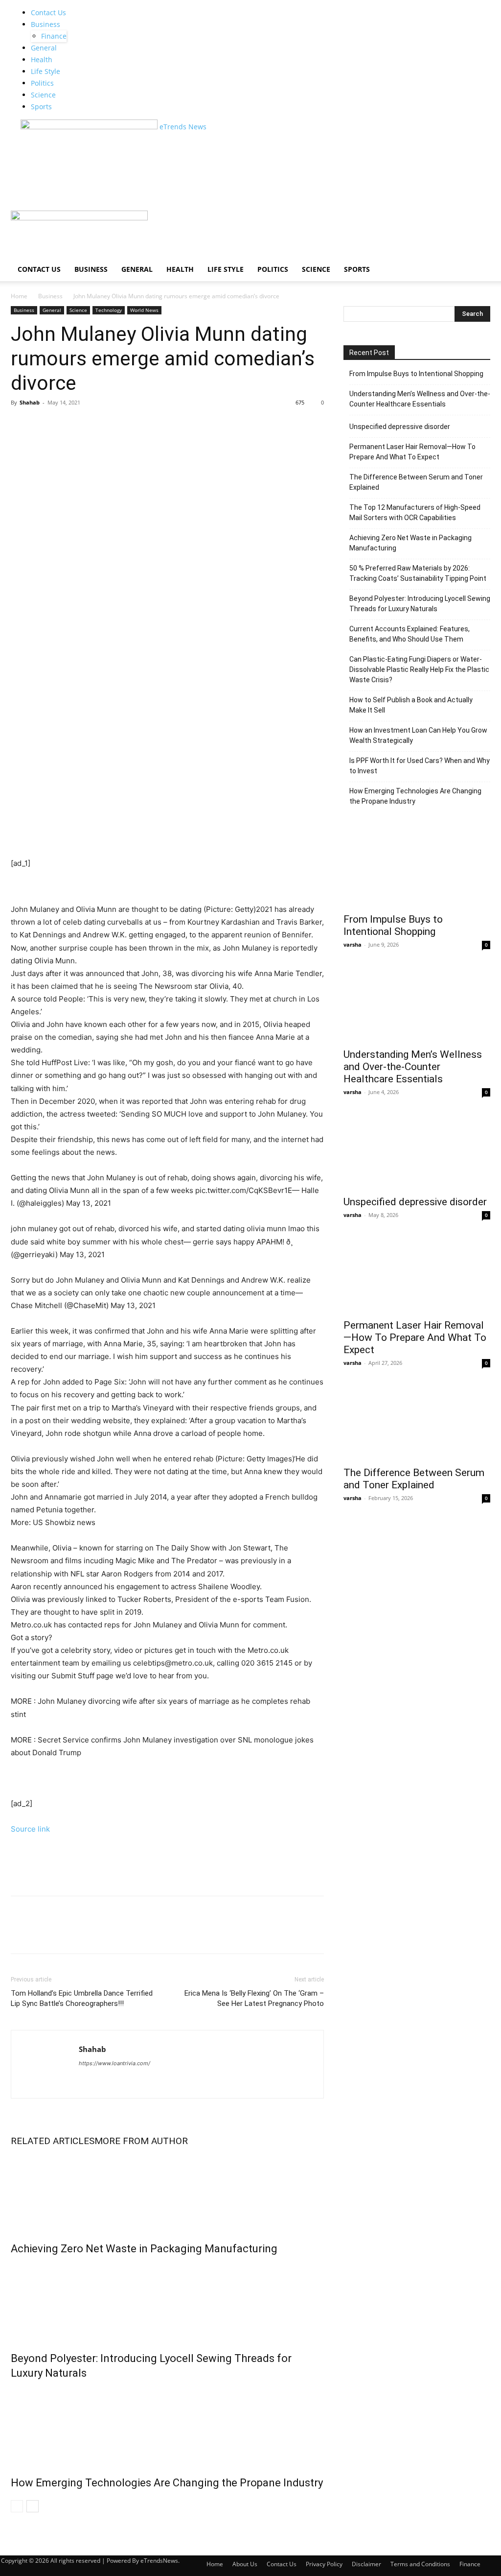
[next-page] (33, 2506)
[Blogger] (88, 2077)
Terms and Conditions (420, 2564)
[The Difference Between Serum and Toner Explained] (417, 1424)
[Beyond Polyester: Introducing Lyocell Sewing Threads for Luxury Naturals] (167, 2301)
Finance (54, 36)
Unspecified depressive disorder (400, 427)
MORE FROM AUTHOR (141, 2141)
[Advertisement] (189, 189)
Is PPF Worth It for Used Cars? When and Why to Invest (420, 766)
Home (19, 296)
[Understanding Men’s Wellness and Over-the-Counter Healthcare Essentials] (417, 1006)
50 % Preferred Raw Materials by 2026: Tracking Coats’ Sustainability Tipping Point (418, 573)
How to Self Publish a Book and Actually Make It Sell (411, 705)
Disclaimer (366, 2564)
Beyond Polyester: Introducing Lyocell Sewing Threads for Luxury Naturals (420, 604)
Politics (42, 83)
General (44, 48)
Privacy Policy (324, 2564)
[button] (478, 223)
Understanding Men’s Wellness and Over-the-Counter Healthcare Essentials (420, 399)
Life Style (46, 71)
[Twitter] (43, 425)
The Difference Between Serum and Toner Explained (416, 482)
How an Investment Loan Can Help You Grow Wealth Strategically (418, 735)
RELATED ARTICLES (53, 2141)
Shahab (30, 402)
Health (42, 60)
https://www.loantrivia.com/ (114, 2063)
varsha (353, 944)
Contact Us (48, 12)
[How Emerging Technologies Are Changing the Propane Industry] (167, 2426)
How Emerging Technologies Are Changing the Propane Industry (167, 2483)
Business (46, 24)
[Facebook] (21, 425)
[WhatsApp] (88, 425)
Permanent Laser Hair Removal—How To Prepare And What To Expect (412, 452)
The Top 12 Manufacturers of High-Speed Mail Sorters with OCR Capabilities (415, 513)
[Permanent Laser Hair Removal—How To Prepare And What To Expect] (417, 1276)
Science (43, 95)
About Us (245, 2564)
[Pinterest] (66, 425)
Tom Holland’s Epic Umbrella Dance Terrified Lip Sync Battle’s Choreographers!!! (82, 1998)
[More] (111, 425)
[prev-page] (17, 2506)
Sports (41, 107)
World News (144, 310)
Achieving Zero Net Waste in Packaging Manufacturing (144, 2249)
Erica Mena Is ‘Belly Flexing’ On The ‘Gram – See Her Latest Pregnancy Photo (254, 1998)
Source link (30, 1829)
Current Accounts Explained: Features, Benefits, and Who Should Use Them (410, 634)
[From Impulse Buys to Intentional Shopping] (417, 871)
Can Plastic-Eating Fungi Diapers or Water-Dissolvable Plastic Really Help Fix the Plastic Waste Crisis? (419, 669)
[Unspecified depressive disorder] (417, 1153)
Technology (109, 310)
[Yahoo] (104, 2077)
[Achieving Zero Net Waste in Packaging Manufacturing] (167, 2192)
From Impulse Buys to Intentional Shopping (416, 374)
